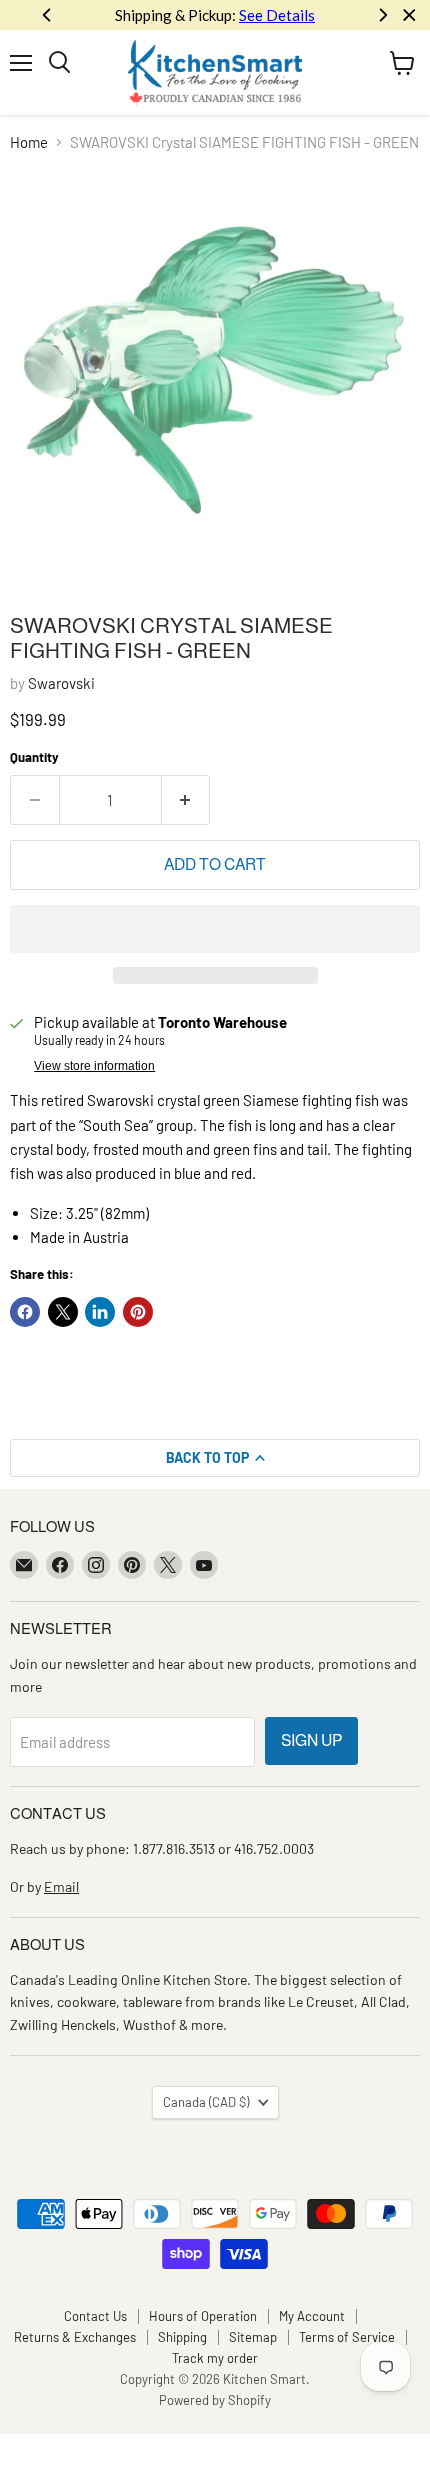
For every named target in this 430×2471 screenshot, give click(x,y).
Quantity (34, 757)
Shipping (182, 2337)
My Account (312, 2316)
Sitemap (253, 2337)
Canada (206, 2102)
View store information (94, 1066)
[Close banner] (409, 15)
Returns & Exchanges (75, 2337)
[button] (215, 929)
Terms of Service (347, 2337)
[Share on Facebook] (25, 1312)
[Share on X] (63, 1312)
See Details (165, 15)
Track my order (215, 2358)
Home (29, 142)
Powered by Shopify (215, 2400)
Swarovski (61, 683)
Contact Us (95, 2316)
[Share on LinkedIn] (100, 1312)
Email (61, 1886)
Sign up (311, 1740)
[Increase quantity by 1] (186, 800)
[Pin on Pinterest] (138, 1312)
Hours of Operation (203, 2316)
